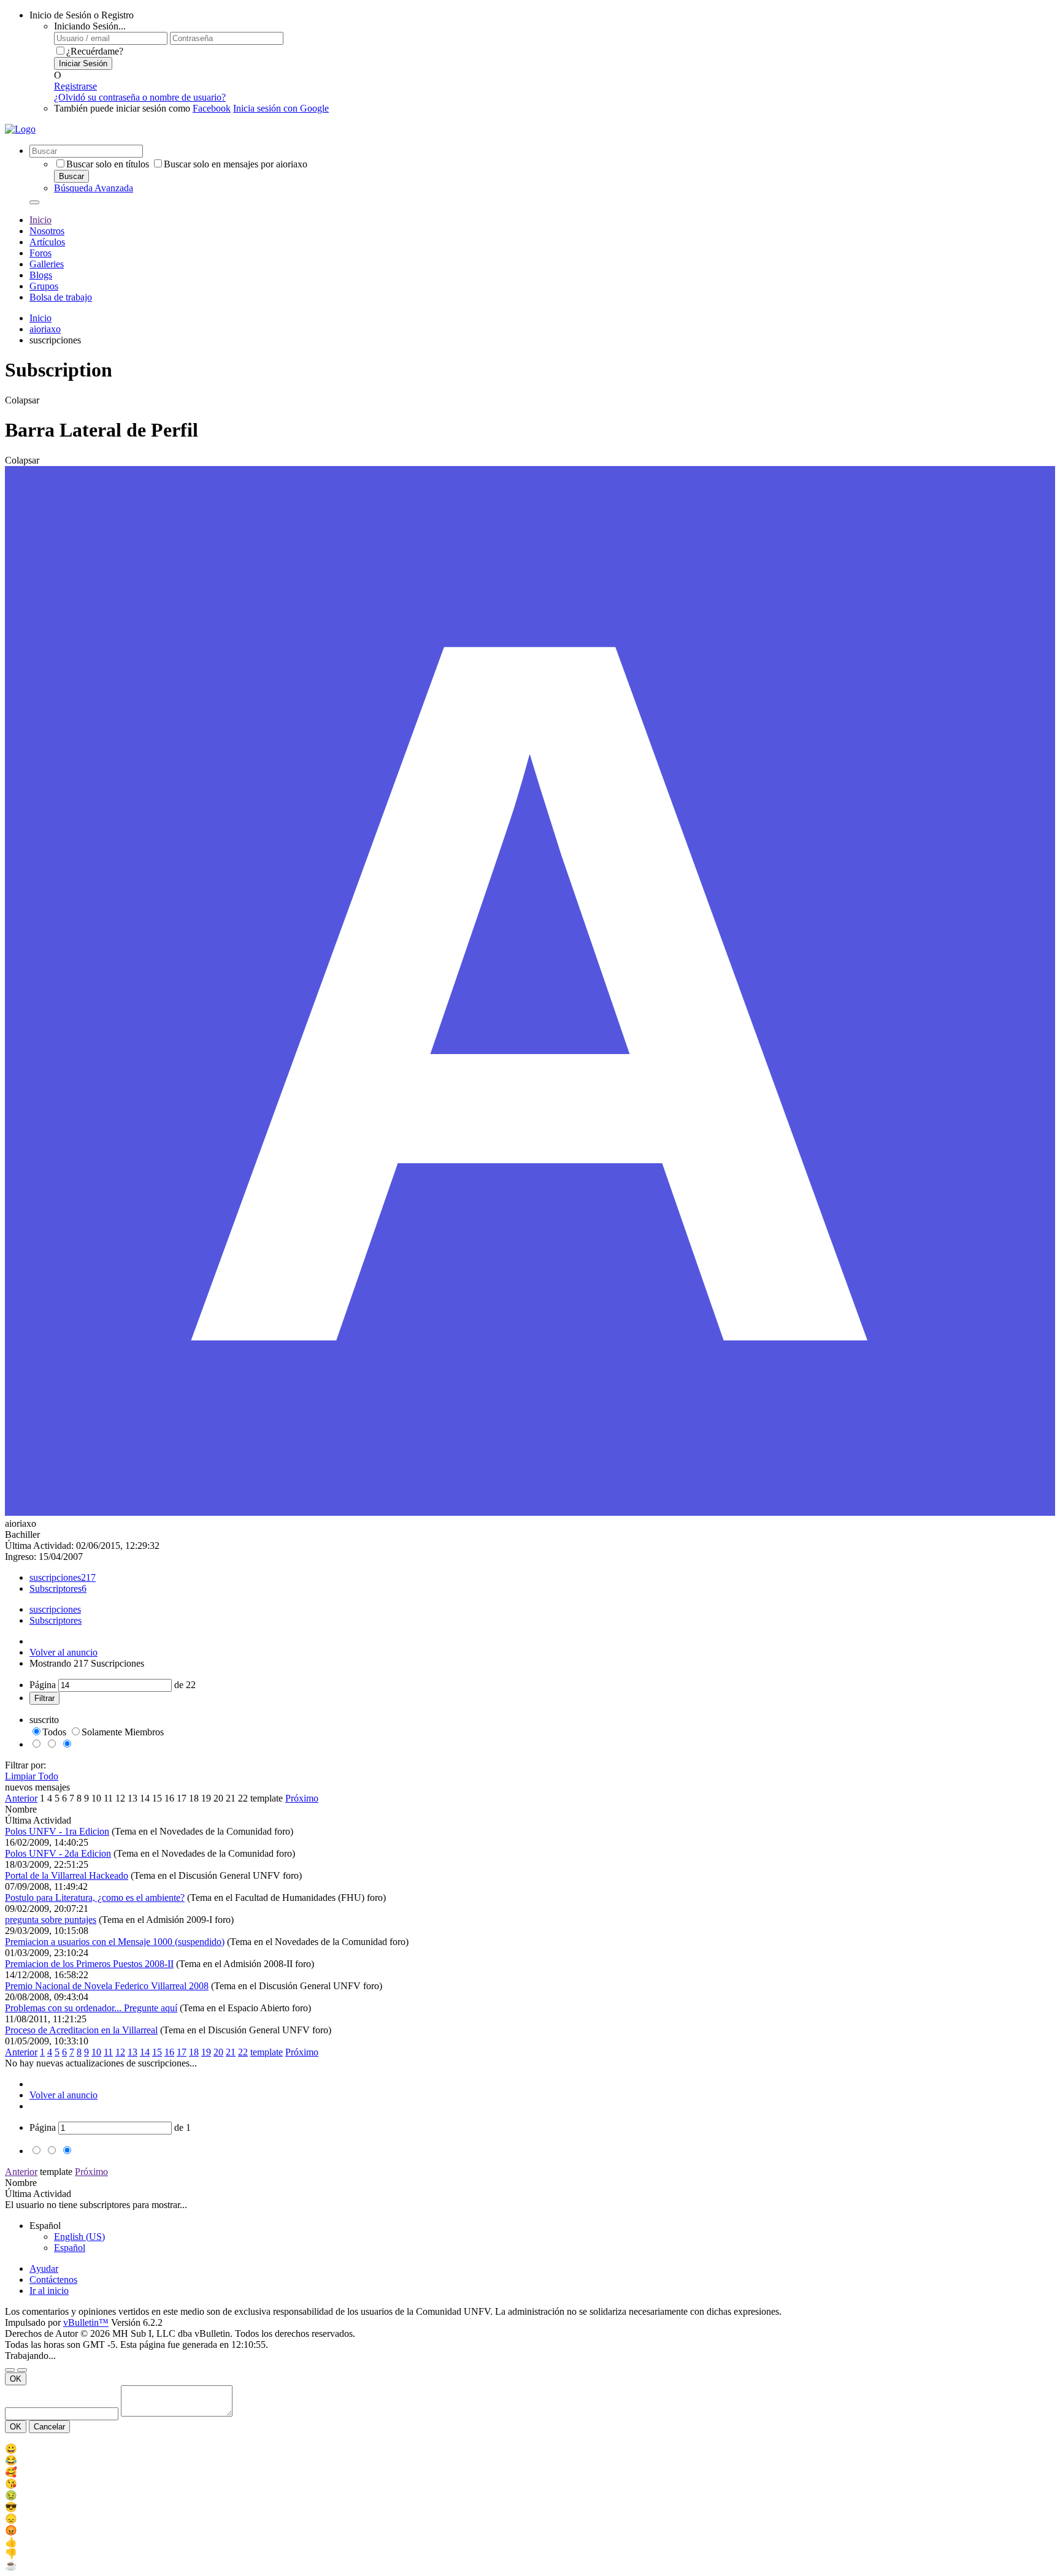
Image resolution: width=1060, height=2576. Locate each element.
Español (70, 2248)
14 (145, 1798)
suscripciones (55, 1577)
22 (243, 1798)
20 (218, 1798)
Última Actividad (38, 1820)
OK (16, 2379)
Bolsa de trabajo (61, 297)
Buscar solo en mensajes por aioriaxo (236, 164)
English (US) (79, 2237)
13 (132, 1798)
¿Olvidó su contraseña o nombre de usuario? (140, 97)
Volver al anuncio (63, 1652)
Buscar (71, 176)
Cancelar (49, 2427)
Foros (40, 253)
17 (182, 1798)
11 (108, 1798)
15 (157, 1798)
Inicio (40, 220)
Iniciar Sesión (83, 63)
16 (169, 1798)
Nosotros (47, 231)
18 (194, 1798)
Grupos (44, 286)
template (267, 1798)
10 (96, 1798)
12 (120, 1798)
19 (206, 1798)
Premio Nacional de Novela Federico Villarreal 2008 (107, 1986)
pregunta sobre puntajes (51, 1920)
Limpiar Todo (32, 1776)
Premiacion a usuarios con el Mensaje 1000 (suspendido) (115, 1942)
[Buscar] (34, 202)
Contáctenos (53, 2280)
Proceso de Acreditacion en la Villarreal (81, 2030)
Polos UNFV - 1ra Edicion (57, 1831)
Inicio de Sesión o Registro (82, 15)
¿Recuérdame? (95, 51)
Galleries (47, 264)
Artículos (47, 242)
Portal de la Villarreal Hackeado (67, 1875)
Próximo (302, 1798)
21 (231, 1798)
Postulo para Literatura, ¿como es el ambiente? (95, 1898)
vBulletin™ (86, 2322)
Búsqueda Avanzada (94, 188)
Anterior (21, 1798)
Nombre (21, 1809)
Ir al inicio (49, 2291)
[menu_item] (530, 2449)
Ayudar (44, 2268)
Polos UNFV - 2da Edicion (58, 1853)
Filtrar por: (25, 1765)
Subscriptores (56, 1588)
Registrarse (75, 86)
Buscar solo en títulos (108, 164)
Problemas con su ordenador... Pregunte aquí (91, 2008)
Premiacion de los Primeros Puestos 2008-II (89, 1964)
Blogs (41, 275)
